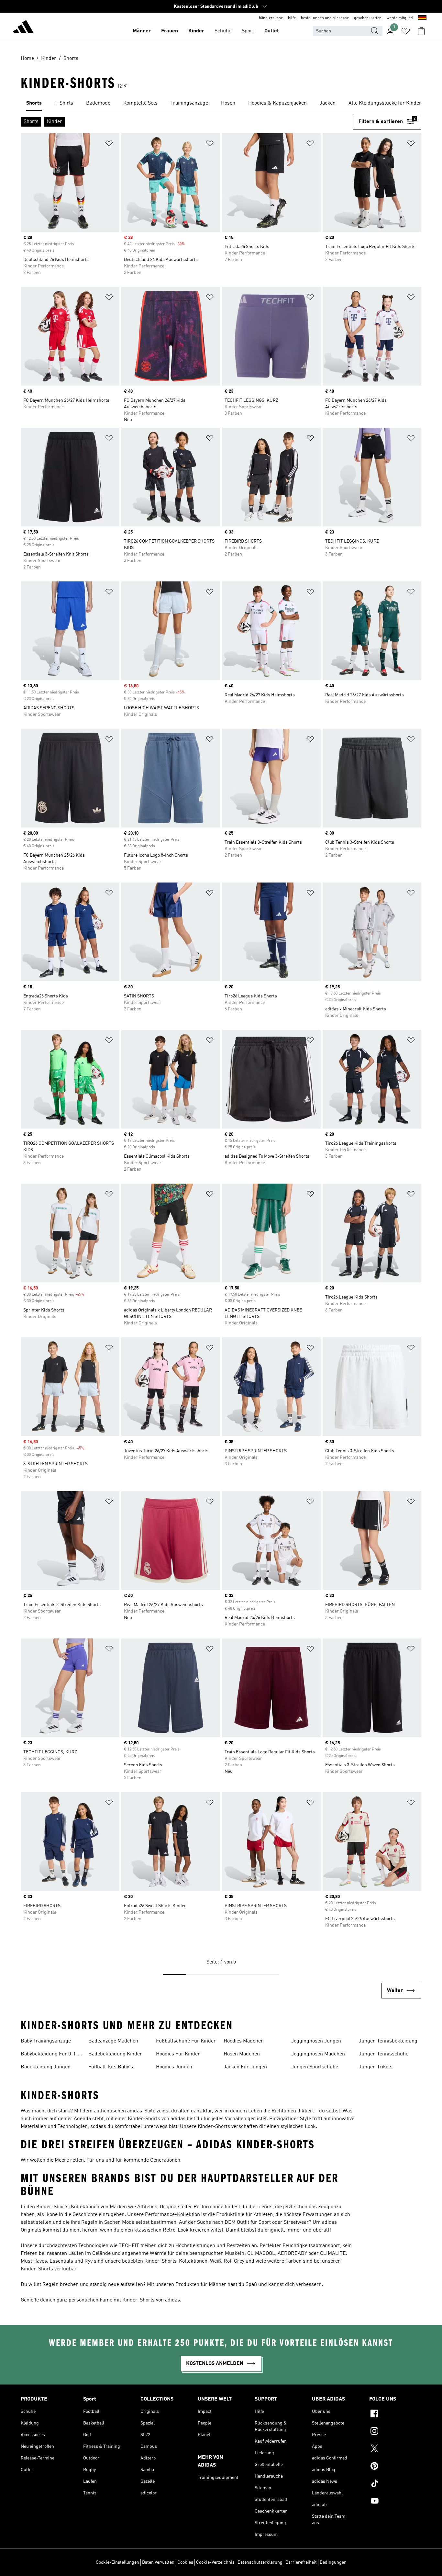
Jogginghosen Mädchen (318, 2054)
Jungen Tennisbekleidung (388, 2041)
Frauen (170, 31)
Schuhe (223, 31)
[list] (221, 104)
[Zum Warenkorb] (421, 31)
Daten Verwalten (158, 2562)
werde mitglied (400, 18)
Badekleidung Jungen (46, 2067)
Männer (142, 31)
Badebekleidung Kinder (115, 2054)
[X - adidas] (395, 2449)
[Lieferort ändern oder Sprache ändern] (422, 18)
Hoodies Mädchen (244, 2041)
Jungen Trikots (376, 2067)
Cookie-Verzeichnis (215, 2562)
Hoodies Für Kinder (178, 2054)
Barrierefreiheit (301, 2562)
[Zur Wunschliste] (406, 31)
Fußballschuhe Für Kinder (186, 2041)
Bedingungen (333, 2562)
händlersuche (271, 18)
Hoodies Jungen (174, 2067)
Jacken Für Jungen (245, 2067)
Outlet (272, 31)
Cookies (185, 2562)
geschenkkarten (368, 18)
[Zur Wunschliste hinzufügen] (109, 145)
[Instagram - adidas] (395, 2432)
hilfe (292, 18)
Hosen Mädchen (242, 2054)
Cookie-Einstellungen (117, 2562)
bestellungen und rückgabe (325, 18)
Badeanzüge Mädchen (113, 2041)
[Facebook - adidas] (395, 2414)
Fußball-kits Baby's (111, 2067)
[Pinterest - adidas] (395, 2467)
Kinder (196, 31)
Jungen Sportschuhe (315, 2067)
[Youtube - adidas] (395, 2502)
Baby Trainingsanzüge (46, 2041)
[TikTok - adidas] (395, 2484)
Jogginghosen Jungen (316, 2041)
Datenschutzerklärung (260, 2562)
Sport (248, 31)
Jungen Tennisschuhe (384, 2054)
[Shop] (23, 28)
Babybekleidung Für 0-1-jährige (49, 2055)
